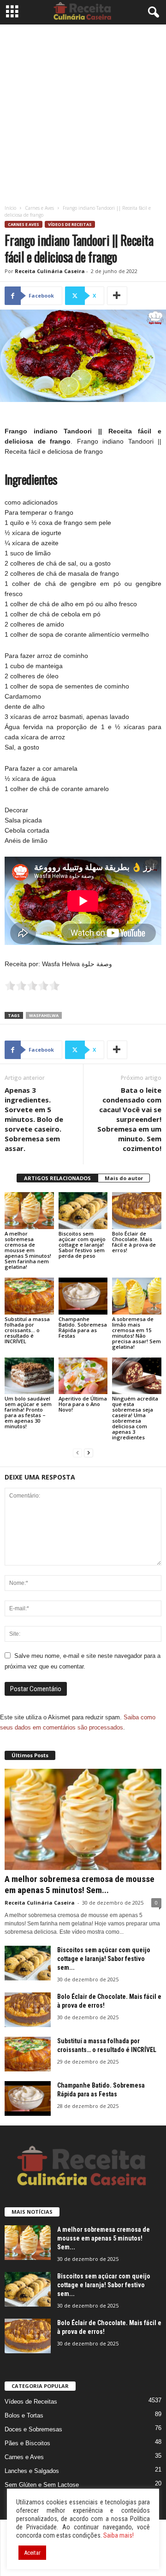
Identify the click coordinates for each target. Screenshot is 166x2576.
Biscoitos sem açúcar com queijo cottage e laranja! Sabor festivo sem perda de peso (82, 1245)
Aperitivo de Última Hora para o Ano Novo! (83, 1404)
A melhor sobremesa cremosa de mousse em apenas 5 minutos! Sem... (80, 1885)
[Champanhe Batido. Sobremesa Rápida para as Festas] (83, 1296)
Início (10, 208)
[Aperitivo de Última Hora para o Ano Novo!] (83, 1376)
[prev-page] (77, 1453)
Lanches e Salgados (32, 2471)
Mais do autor (124, 1178)
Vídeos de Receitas (70, 224)
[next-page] (89, 1453)
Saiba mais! (119, 2535)
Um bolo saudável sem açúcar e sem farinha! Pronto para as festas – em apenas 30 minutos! (28, 1412)
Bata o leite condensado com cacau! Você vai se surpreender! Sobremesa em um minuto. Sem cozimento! (129, 1119)
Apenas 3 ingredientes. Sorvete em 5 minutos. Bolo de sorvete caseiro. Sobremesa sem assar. (34, 1119)
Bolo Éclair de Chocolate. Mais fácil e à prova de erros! (134, 1242)
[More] (117, 296)
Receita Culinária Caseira (50, 271)
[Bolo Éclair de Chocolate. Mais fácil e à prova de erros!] (137, 1211)
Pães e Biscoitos (27, 2443)
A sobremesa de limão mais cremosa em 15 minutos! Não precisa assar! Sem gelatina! (136, 1333)
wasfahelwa (44, 1015)
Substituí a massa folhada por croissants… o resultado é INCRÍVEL (27, 1330)
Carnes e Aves (39, 208)
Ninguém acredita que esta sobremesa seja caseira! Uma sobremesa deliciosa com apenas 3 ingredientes (135, 1418)
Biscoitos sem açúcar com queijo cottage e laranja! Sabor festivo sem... (104, 1959)
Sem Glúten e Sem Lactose (42, 2485)
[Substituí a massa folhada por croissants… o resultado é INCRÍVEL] (29, 1296)
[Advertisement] (83, 112)
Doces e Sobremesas (33, 2429)
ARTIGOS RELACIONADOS (57, 1178)
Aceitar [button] (32, 2553)
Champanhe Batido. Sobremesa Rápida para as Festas (83, 1327)
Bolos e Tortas (24, 2415)
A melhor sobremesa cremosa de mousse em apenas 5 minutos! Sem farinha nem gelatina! (28, 1250)
